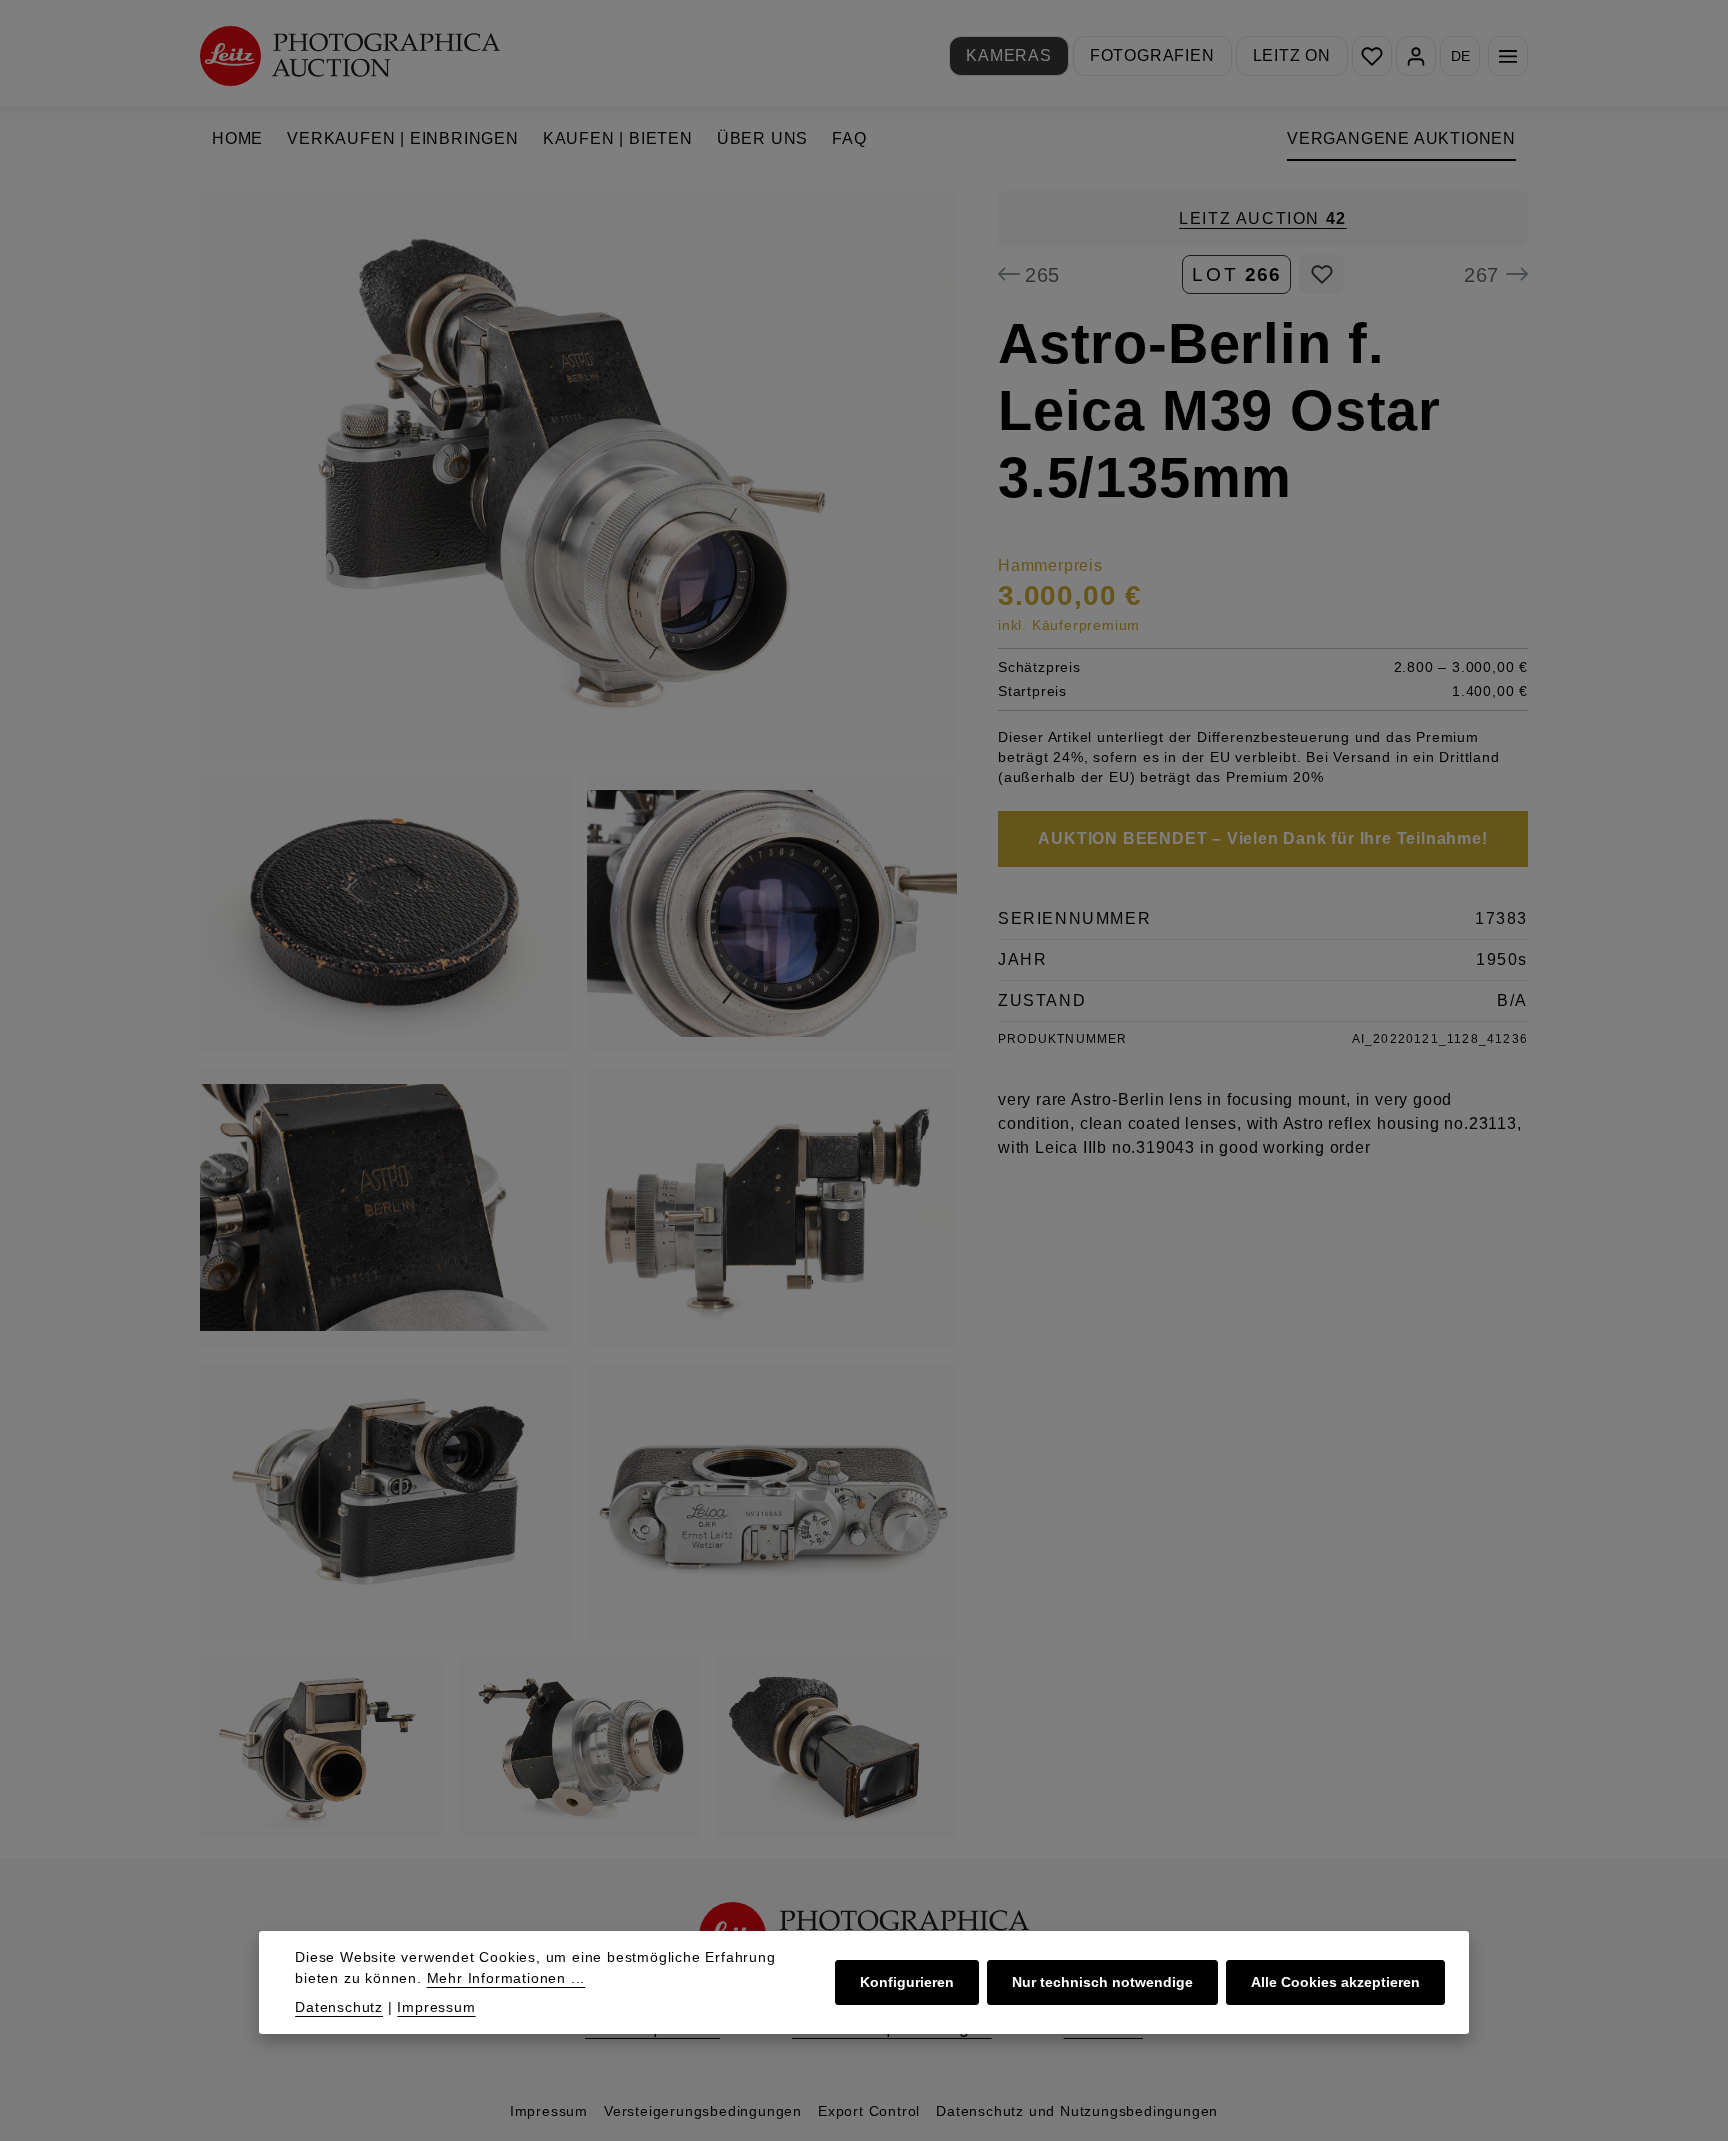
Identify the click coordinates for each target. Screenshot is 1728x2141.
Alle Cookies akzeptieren (1335, 1982)
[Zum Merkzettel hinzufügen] (1321, 274)
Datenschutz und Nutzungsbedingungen (1077, 2111)
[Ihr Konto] (1416, 56)
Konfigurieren (907, 1982)
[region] (579, 1014)
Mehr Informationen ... (506, 1978)
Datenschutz (339, 2007)
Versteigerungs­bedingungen (703, 2111)
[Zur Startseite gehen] (350, 55)
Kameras (1009, 55)
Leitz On (1292, 55)
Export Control (869, 2111)
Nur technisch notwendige (1102, 1982)
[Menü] (1508, 56)
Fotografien (1152, 55)
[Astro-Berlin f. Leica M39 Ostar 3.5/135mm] (578, 475)
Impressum (549, 2111)
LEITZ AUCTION (1263, 218)
